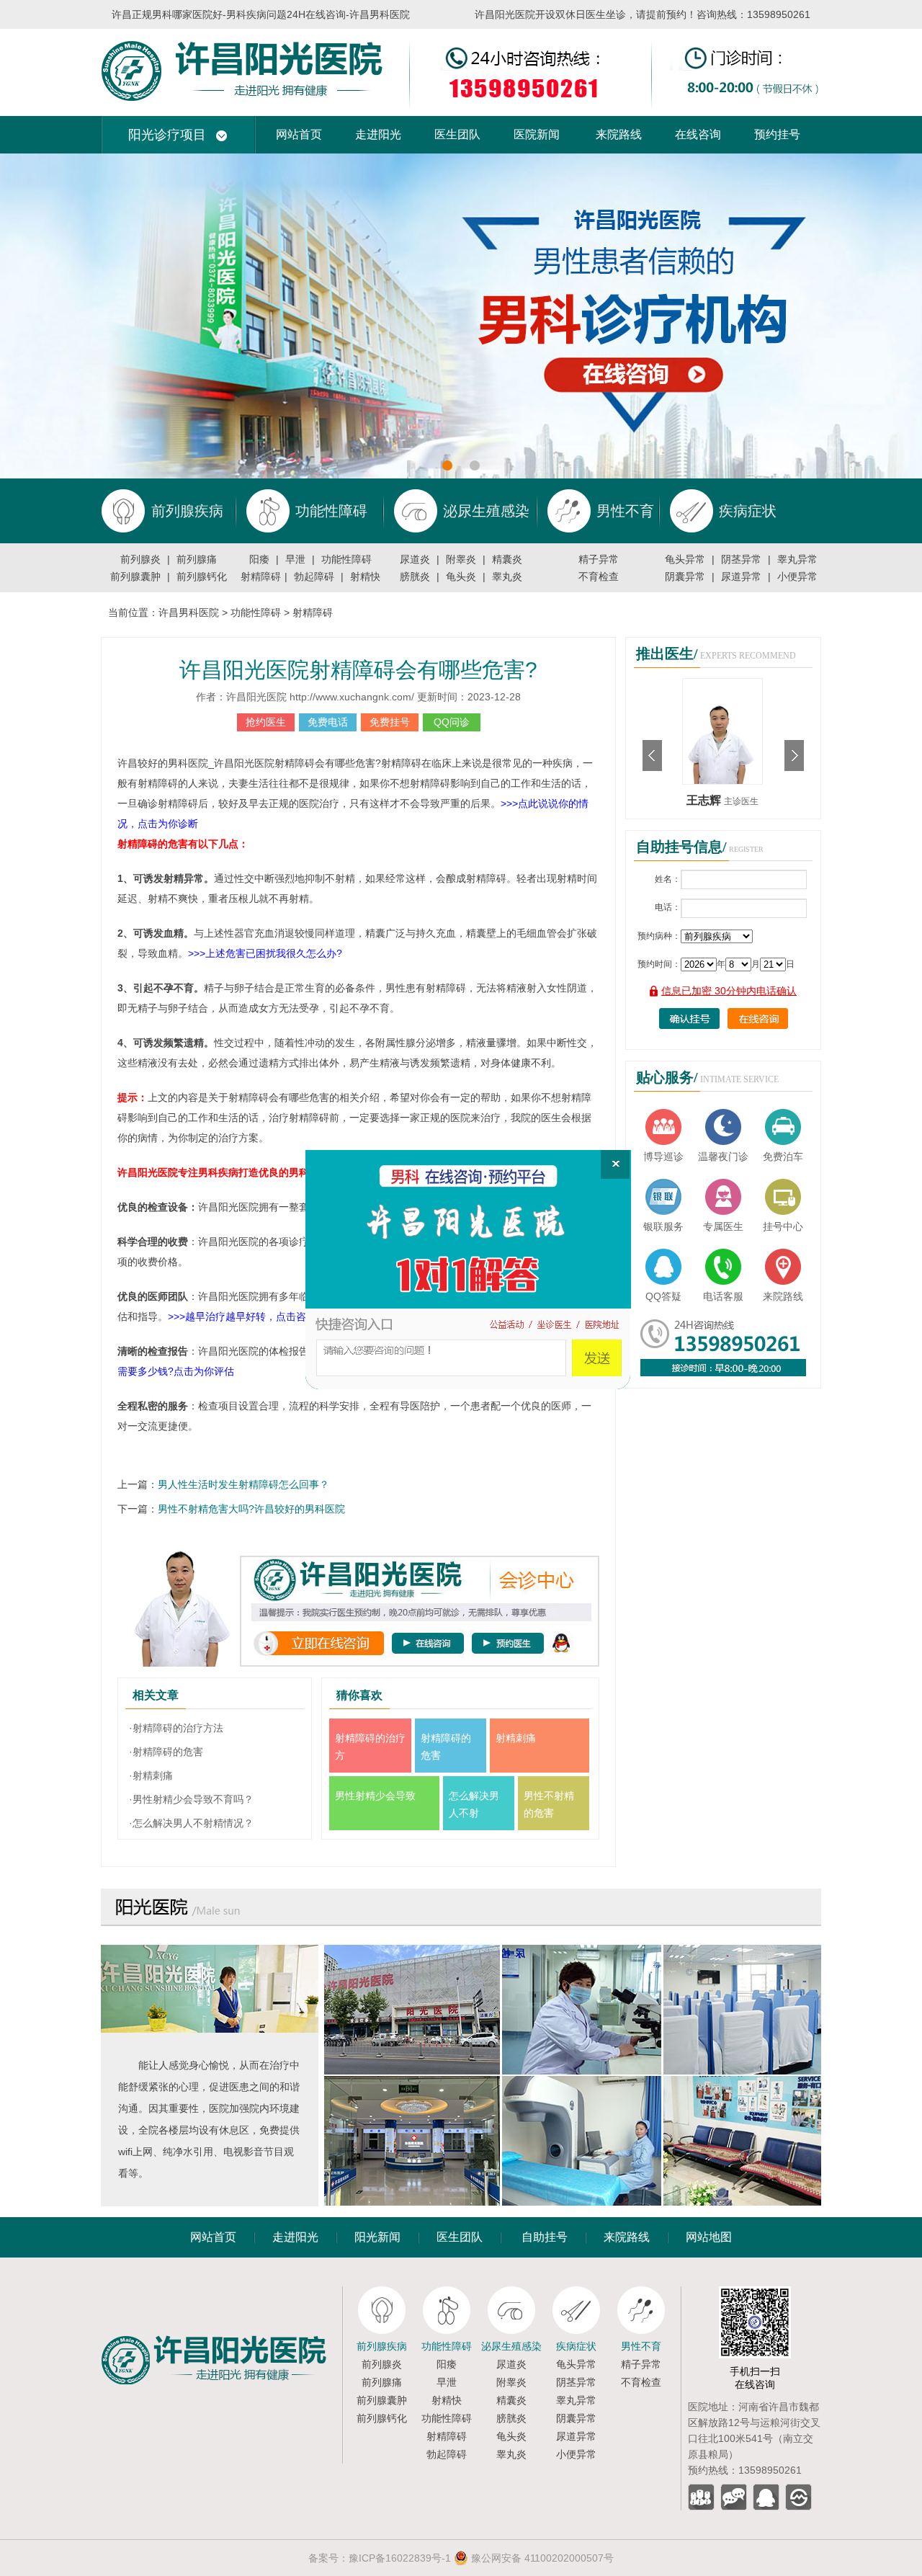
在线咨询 (698, 134)
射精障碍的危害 (446, 1747)
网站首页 (299, 134)
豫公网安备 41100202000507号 (541, 2558)
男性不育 (641, 2346)
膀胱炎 (415, 576)
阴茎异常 (741, 559)
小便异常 (797, 576)
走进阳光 (378, 134)
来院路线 (619, 134)
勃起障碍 (314, 576)
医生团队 (457, 134)
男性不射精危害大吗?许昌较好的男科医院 (251, 1509)
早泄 (295, 559)
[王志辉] (722, 684)
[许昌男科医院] (461, 35)
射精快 (365, 576)
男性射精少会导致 (375, 1796)
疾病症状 (576, 2346)
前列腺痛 (197, 559)
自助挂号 (545, 2237)
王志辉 (705, 800)
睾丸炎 (507, 576)
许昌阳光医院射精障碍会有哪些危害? (358, 670)
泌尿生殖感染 (511, 2346)
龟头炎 (461, 576)
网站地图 (709, 2237)
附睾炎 (461, 559)
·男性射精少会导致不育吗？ (191, 1799)
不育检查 (599, 576)
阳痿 (259, 559)
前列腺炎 (140, 559)
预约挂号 (777, 134)
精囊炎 (507, 559)
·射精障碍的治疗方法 (176, 1728)
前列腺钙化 (202, 576)
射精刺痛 (516, 1738)
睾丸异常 (797, 559)
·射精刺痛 (151, 1775)
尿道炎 (415, 559)
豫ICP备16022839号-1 (400, 2558)
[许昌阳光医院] (221, 2292)
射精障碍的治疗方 (370, 1747)
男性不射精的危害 (549, 1804)
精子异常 (599, 559)
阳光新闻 (377, 2237)
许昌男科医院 (189, 612)
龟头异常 (685, 559)
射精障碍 (261, 576)
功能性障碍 (346, 559)
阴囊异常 (685, 576)
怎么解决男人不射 (474, 1804)
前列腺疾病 (382, 2346)
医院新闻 (537, 134)
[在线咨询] (468, 1270)
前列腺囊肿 (135, 576)
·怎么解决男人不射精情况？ (191, 1823)
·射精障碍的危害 (166, 1752)
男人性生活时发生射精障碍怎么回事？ (243, 1484)
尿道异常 (741, 576)
